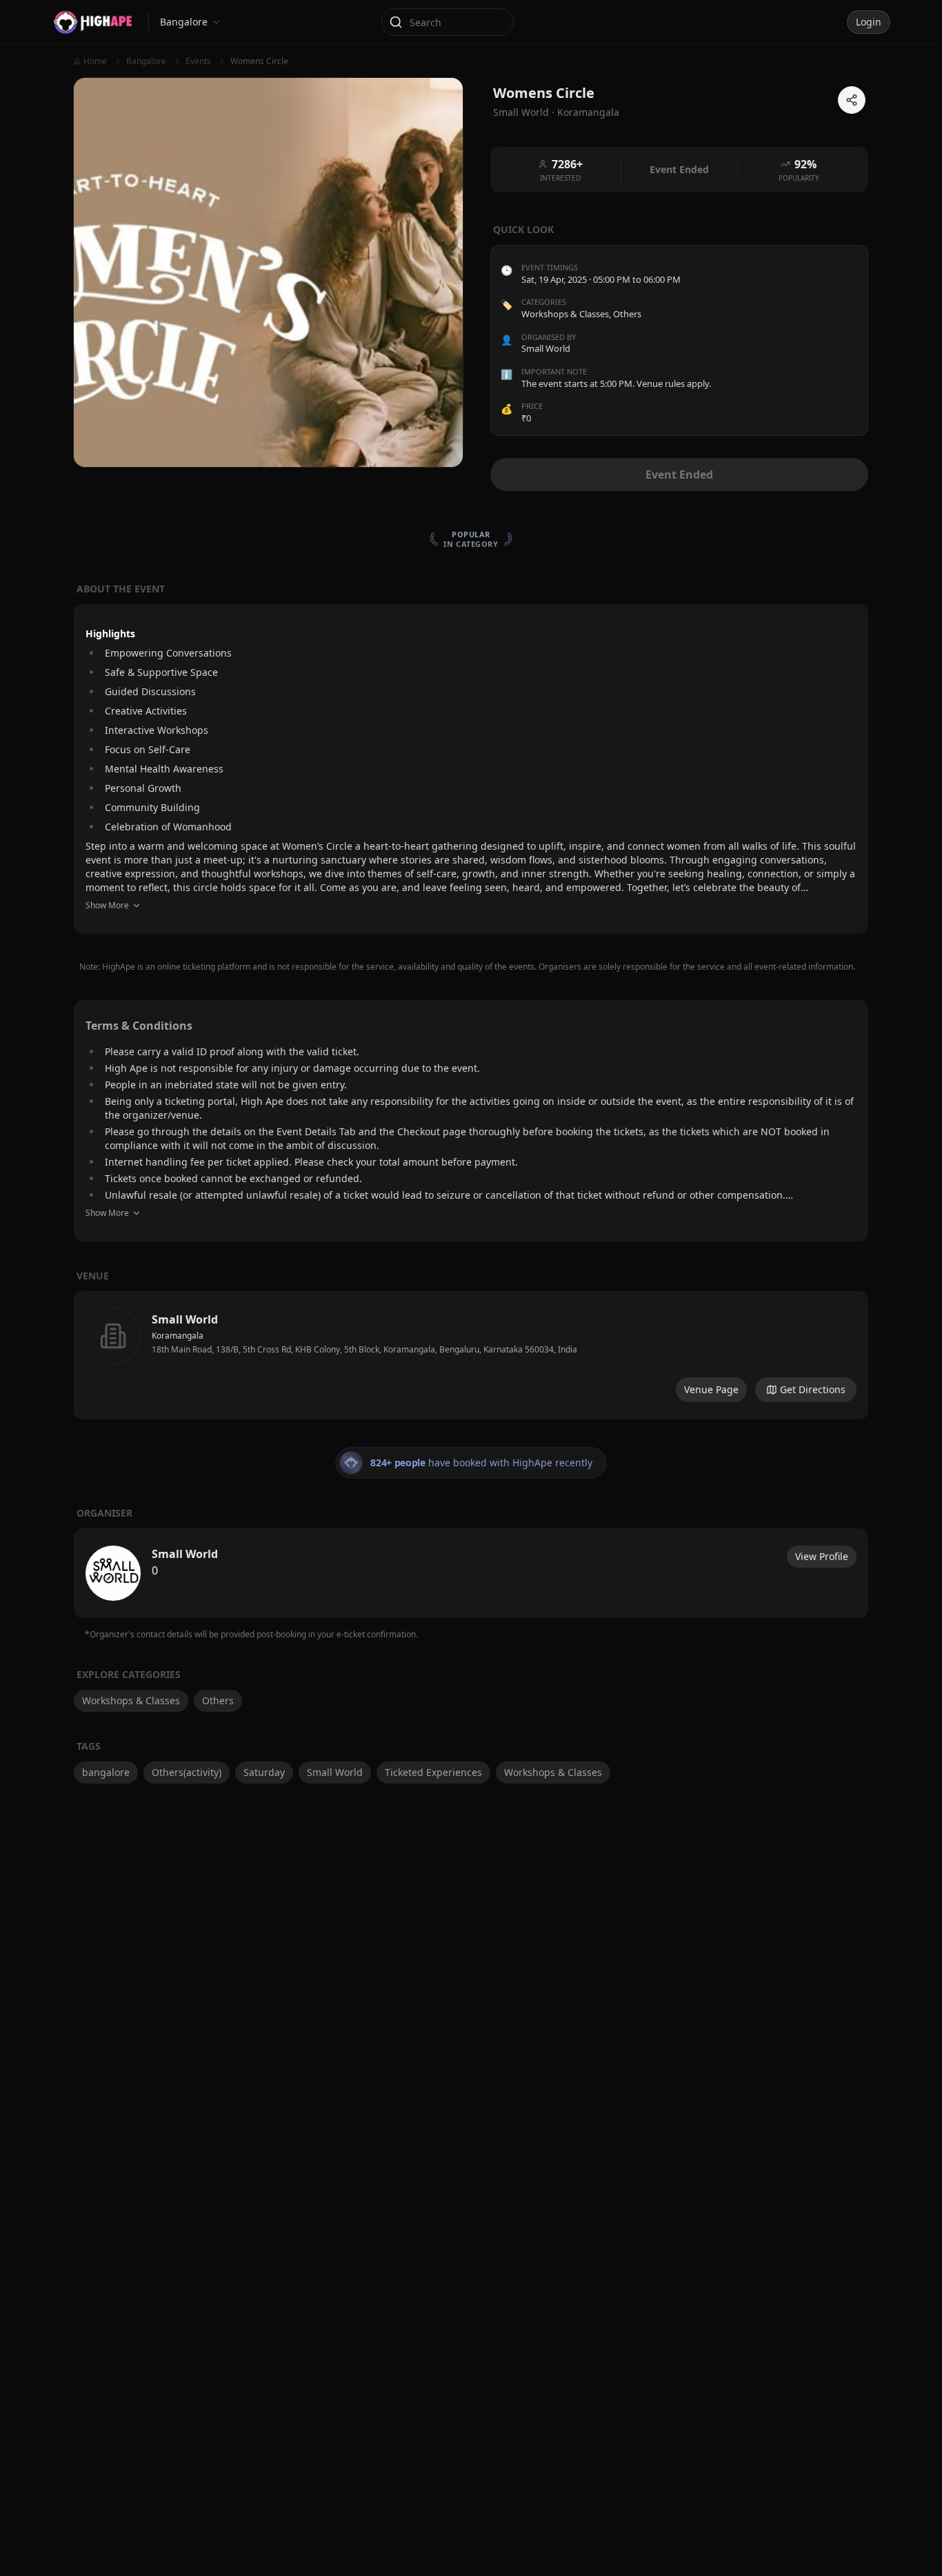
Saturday (264, 1772)
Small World (335, 1772)
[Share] (852, 100)
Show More (107, 905)
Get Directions (813, 1389)
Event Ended (679, 475)
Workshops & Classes (565, 314)
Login (869, 22)
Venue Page (711, 1389)
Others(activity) (187, 1772)
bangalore (106, 1772)
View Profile (822, 1556)
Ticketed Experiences (433, 1772)
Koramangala (588, 112)
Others (627, 314)
